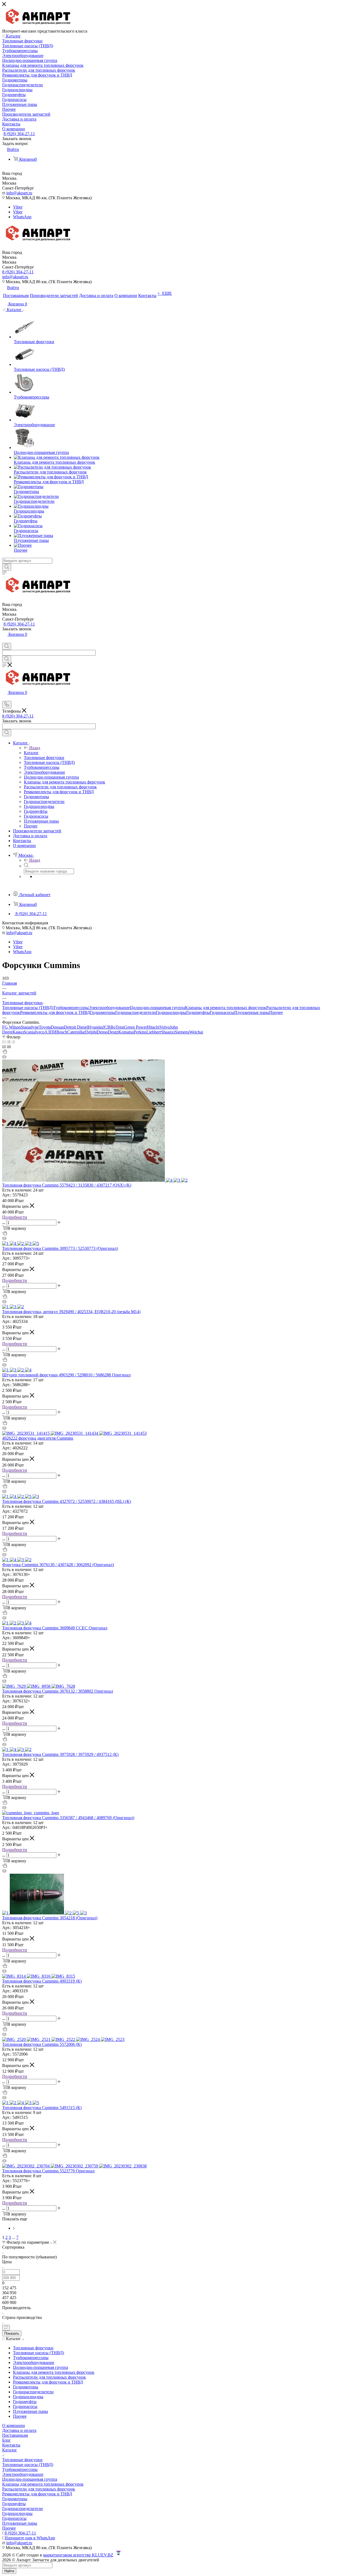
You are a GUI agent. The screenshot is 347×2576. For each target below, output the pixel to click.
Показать (12, 2333)
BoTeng (117, 1027)
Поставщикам (15, 2435)
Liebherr (154, 1032)
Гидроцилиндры (171, 1012)
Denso (102, 1032)
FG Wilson (12, 1027)
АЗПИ (50, 1032)
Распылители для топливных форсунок (39, 2489)
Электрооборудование (109, 1008)
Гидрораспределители (136, 1012)
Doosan (57, 1027)
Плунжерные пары (252, 1012)
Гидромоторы (103, 1012)
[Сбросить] (6, 2328)
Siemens (182, 1032)
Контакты (11, 2445)
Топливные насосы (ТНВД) (28, 1008)
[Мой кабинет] (5, 640)
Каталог (31, 753)
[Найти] (7, 567)
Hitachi (153, 1027)
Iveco (40, 1032)
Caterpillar (76, 1032)
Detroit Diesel (76, 1027)
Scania (29, 1032)
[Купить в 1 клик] (5, 1052)
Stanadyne (30, 1027)
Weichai (196, 1032)
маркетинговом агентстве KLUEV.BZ (78, 2555)
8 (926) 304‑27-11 (19, 134)
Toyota (45, 1027)
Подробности (15, 1217)
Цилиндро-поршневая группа (157, 1008)
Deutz (113, 1032)
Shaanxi (168, 1032)
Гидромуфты (198, 1012)
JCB (107, 1027)
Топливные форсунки (22, 2460)
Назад (35, 748)
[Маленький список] (4, 1047)
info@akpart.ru (19, 193)
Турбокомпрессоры (71, 1008)
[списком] (9, 1042)
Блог (7, 2440)
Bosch (62, 1032)
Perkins (140, 1032)
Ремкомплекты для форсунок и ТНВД (55, 1012)
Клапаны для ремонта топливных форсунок (226, 1008)
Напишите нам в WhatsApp (30, 2538)
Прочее (276, 1012)
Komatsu (126, 1032)
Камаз (18, 1032)
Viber (18, 207)
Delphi (91, 1032)
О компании (14, 2425)
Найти (9, 2571)
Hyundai (95, 1027)
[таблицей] (13, 1042)
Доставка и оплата (19, 2430)
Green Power (136, 1027)
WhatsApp (22, 217)
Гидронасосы (222, 1012)
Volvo (165, 1027)
